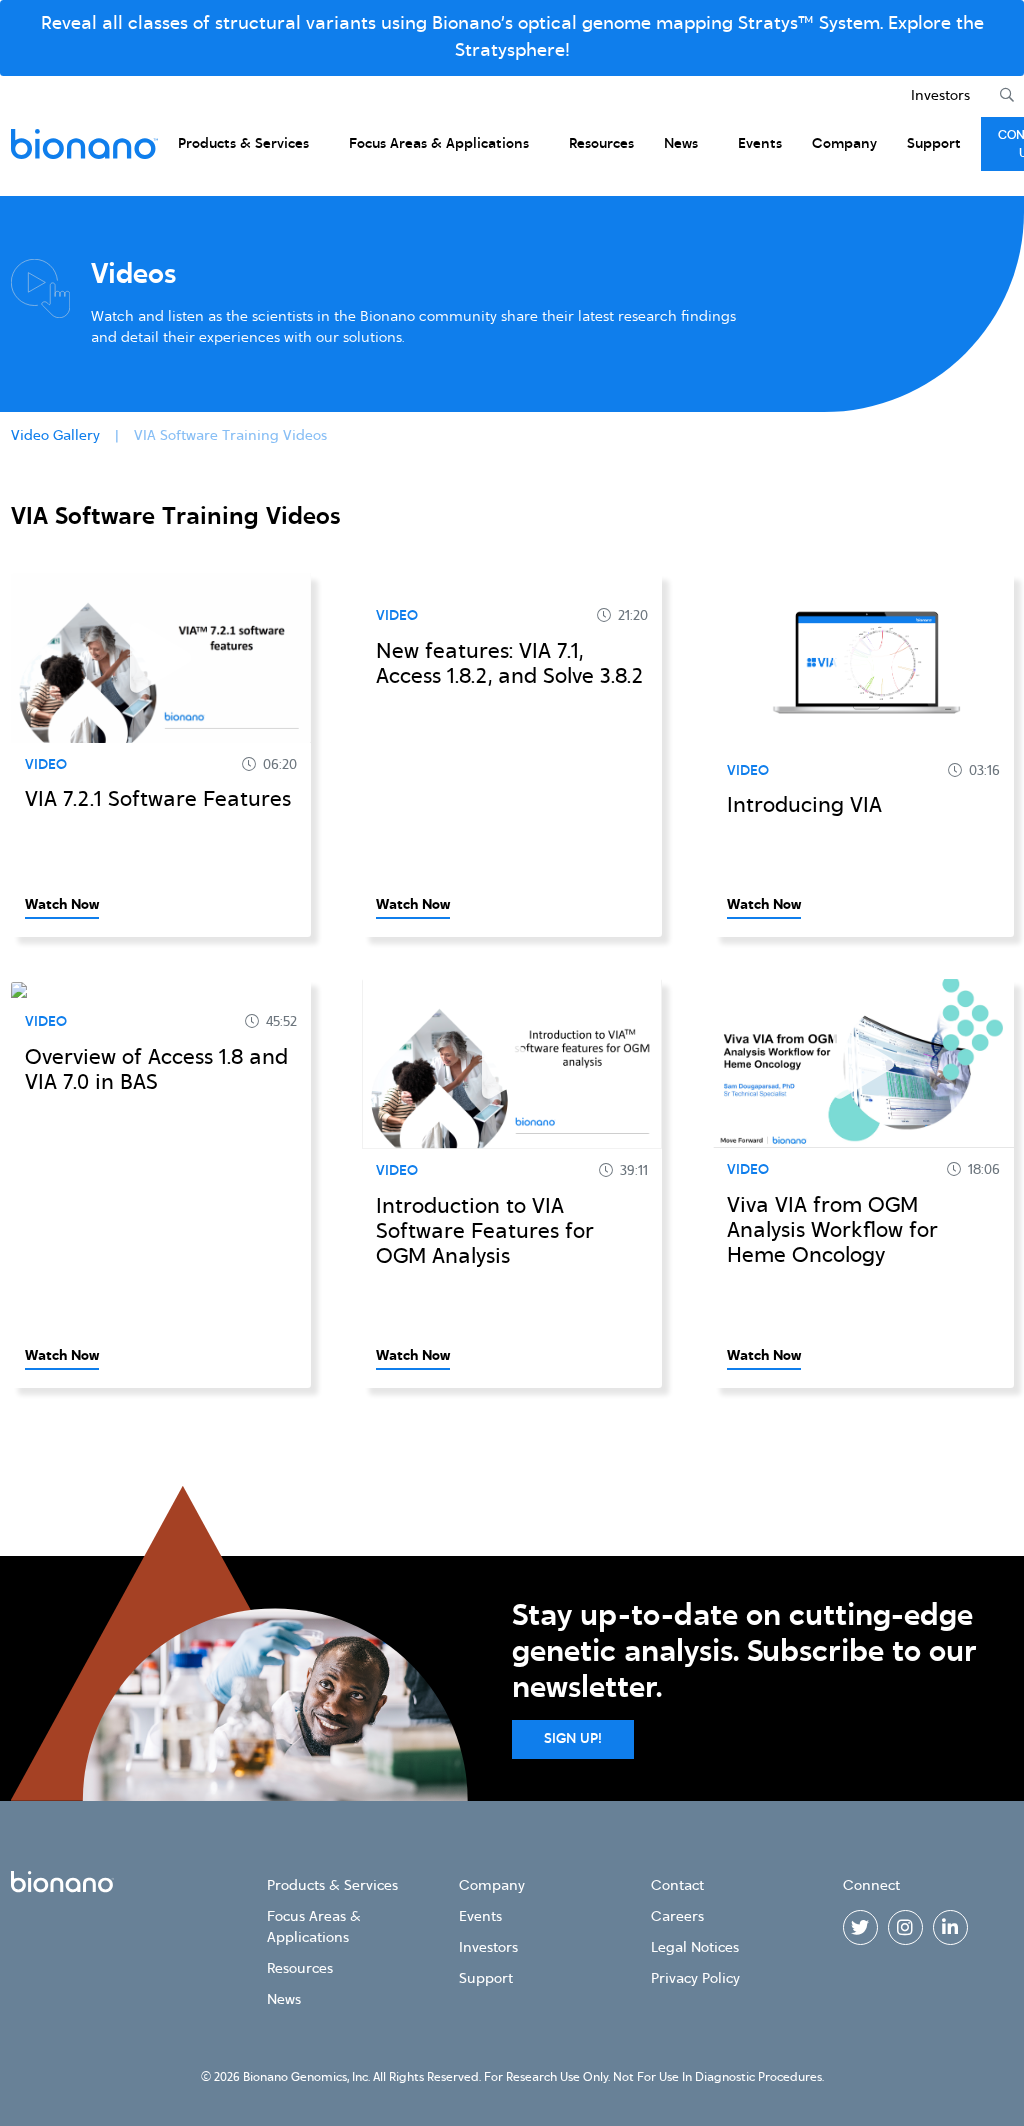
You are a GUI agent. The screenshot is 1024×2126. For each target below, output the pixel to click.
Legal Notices (695, 1948)
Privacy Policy (695, 1979)
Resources (601, 144)
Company (844, 144)
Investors (940, 96)
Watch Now (62, 905)
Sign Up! (573, 1739)
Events (760, 144)
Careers (677, 1917)
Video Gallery (55, 436)
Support (934, 144)
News (681, 144)
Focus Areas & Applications (439, 144)
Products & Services (243, 144)
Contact (677, 1886)
